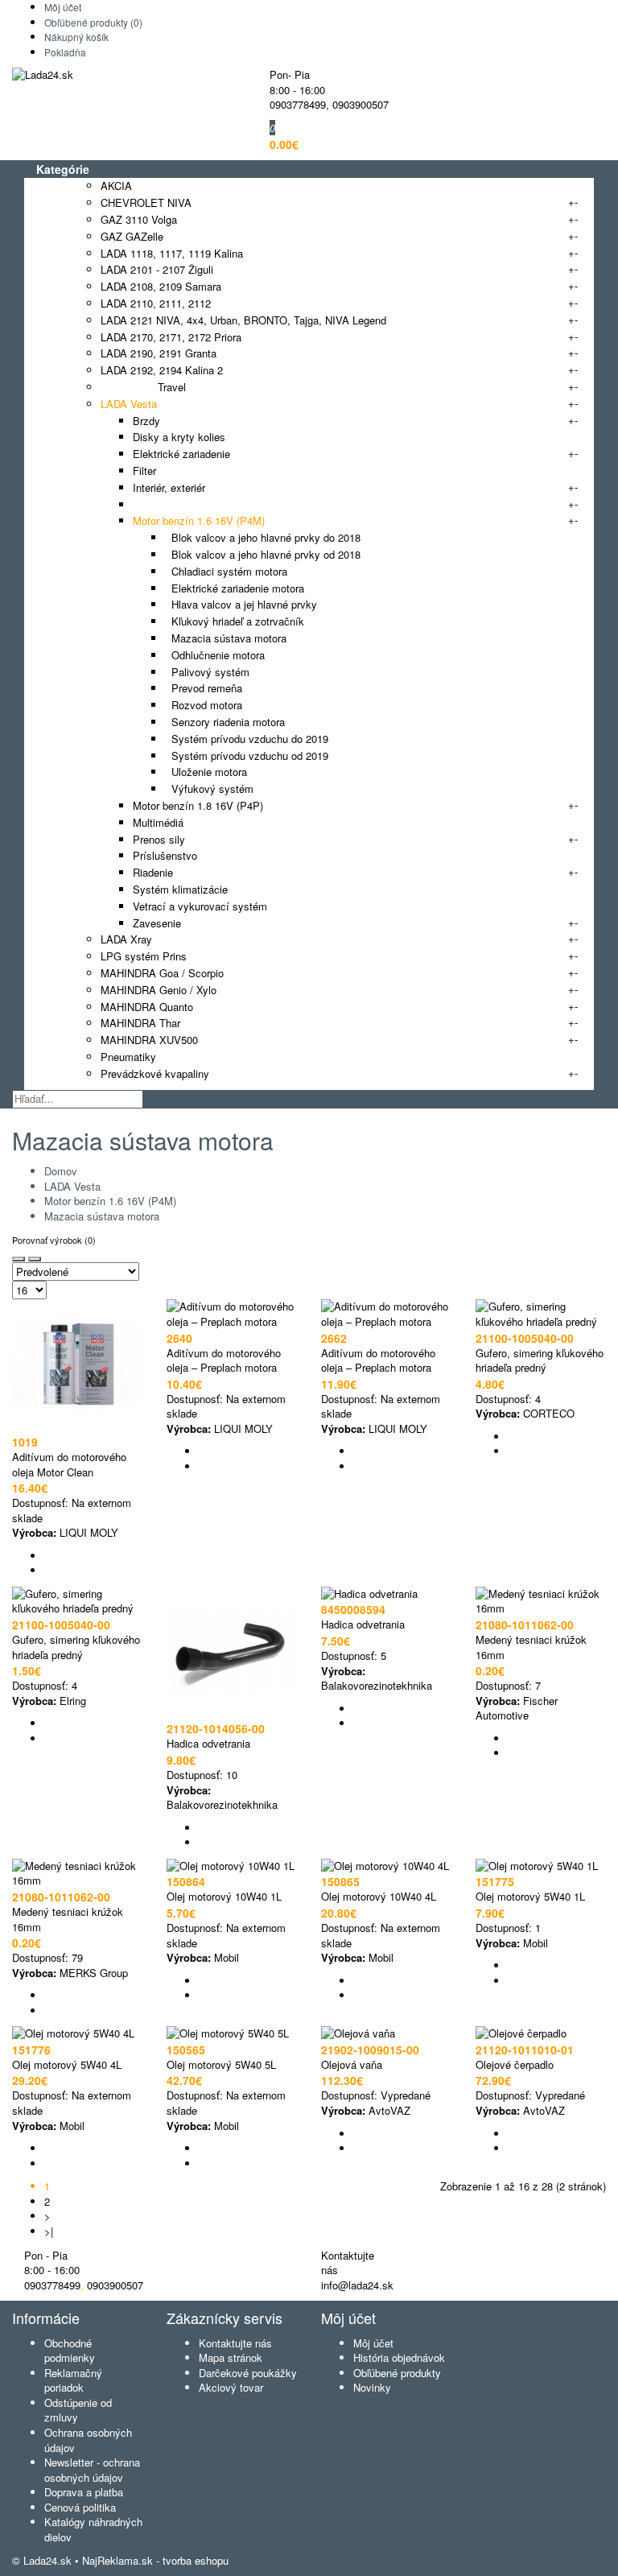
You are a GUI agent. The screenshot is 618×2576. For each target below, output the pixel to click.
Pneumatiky (128, 1057)
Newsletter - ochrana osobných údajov (92, 2470)
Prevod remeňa (204, 688)
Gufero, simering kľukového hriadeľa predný (540, 1360)
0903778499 (298, 104)
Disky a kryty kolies (179, 437)
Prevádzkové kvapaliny (155, 1073)
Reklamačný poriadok (73, 2380)
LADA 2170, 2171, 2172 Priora (171, 337)
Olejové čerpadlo (515, 2064)
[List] (35, 1259)
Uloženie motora (206, 772)
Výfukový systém (209, 788)
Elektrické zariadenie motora (235, 588)
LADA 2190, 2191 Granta (159, 353)
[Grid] (19, 1259)
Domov (61, 1171)
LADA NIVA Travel (143, 387)
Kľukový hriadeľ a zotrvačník (235, 621)
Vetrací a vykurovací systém (200, 906)
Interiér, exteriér (169, 487)
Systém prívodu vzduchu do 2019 (247, 739)
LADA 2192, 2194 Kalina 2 (162, 370)
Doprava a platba (84, 2492)
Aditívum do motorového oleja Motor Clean (69, 1464)
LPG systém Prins (144, 956)
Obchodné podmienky (70, 2351)
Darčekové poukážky (248, 2373)
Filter (144, 471)
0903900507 (360, 104)
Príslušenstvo (165, 855)
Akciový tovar (231, 2387)
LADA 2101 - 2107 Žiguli (157, 269)
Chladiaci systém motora (226, 571)
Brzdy (146, 421)
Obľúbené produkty (397, 2373)
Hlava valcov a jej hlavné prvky (241, 604)
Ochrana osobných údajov (88, 2440)
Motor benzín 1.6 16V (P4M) (199, 520)
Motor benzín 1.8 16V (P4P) (198, 805)
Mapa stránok (231, 2357)
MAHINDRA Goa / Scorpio (162, 973)
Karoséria (155, 504)
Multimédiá (158, 822)
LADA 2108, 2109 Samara (161, 286)
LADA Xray (126, 939)
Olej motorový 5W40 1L (530, 1896)
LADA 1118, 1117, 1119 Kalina (172, 253)
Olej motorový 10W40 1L (224, 1896)
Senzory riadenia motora (225, 722)
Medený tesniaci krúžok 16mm (531, 1647)
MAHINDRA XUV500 (149, 1040)
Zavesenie (157, 923)
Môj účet (63, 7)
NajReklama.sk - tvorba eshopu (155, 2560)
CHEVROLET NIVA (146, 202)
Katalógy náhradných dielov (93, 2529)
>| (49, 2231)
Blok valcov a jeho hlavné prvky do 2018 (263, 537)
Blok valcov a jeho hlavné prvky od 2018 (263, 554)
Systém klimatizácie (180, 889)
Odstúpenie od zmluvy (78, 2410)
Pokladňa (65, 52)
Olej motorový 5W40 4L (67, 2064)
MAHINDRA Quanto (147, 1007)
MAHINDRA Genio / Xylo (159, 990)
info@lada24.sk (357, 2285)
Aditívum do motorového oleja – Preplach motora (224, 1360)
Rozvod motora (204, 705)
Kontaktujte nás (235, 2343)
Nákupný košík (76, 37)
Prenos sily (159, 839)
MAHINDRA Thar (140, 1023)
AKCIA (116, 186)
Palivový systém (207, 672)
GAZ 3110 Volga (139, 219)
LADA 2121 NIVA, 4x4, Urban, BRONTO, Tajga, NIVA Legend (243, 320)
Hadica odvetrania (208, 1743)
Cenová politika (80, 2507)
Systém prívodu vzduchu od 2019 (247, 755)
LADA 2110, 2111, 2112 (156, 303)
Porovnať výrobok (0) (54, 1240)
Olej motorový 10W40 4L (379, 1896)
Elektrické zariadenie (181, 454)
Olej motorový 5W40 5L (221, 2064)
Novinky (372, 2387)
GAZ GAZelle (132, 236)
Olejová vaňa (352, 2064)
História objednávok (399, 2357)
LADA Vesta (129, 404)
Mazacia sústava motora (226, 638)
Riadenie (153, 872)
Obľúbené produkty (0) (93, 22)
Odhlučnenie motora (215, 655)
